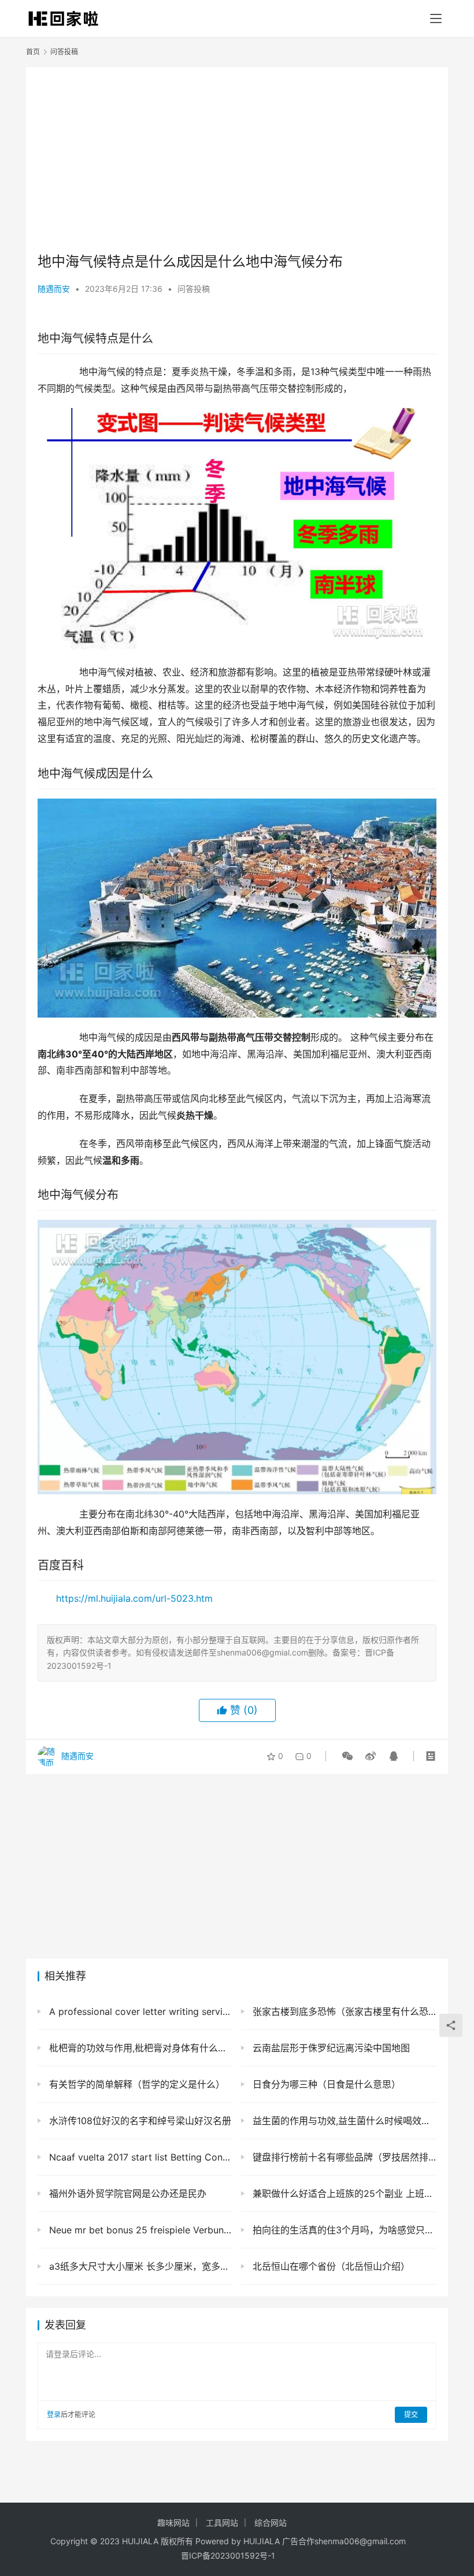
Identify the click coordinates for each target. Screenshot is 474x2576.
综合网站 (271, 2523)
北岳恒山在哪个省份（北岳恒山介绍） (330, 2266)
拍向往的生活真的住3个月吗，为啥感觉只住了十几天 (343, 2230)
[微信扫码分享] (347, 1756)
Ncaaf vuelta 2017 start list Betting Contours (140, 2157)
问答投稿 (194, 289)
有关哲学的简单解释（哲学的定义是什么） (136, 2084)
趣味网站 (173, 2523)
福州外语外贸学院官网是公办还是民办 (126, 2193)
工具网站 (222, 2523)
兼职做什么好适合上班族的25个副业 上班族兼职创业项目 (343, 2193)
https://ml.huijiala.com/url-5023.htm (134, 1598)
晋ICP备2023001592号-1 (228, 2555)
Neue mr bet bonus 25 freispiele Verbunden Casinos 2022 (140, 2230)
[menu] (436, 18)
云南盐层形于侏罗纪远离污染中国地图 (330, 2048)
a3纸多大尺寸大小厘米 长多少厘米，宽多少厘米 (140, 2266)
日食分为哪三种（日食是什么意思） (325, 2084)
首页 (33, 52)
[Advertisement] (237, 159)
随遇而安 (54, 289)
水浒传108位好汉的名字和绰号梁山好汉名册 (139, 2121)
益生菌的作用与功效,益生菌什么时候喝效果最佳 (343, 2121)
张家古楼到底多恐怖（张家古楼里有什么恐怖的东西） (343, 2011)
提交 (411, 2414)
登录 (54, 2414)
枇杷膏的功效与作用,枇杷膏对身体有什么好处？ (140, 2048)
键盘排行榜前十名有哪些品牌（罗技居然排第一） (343, 2157)
